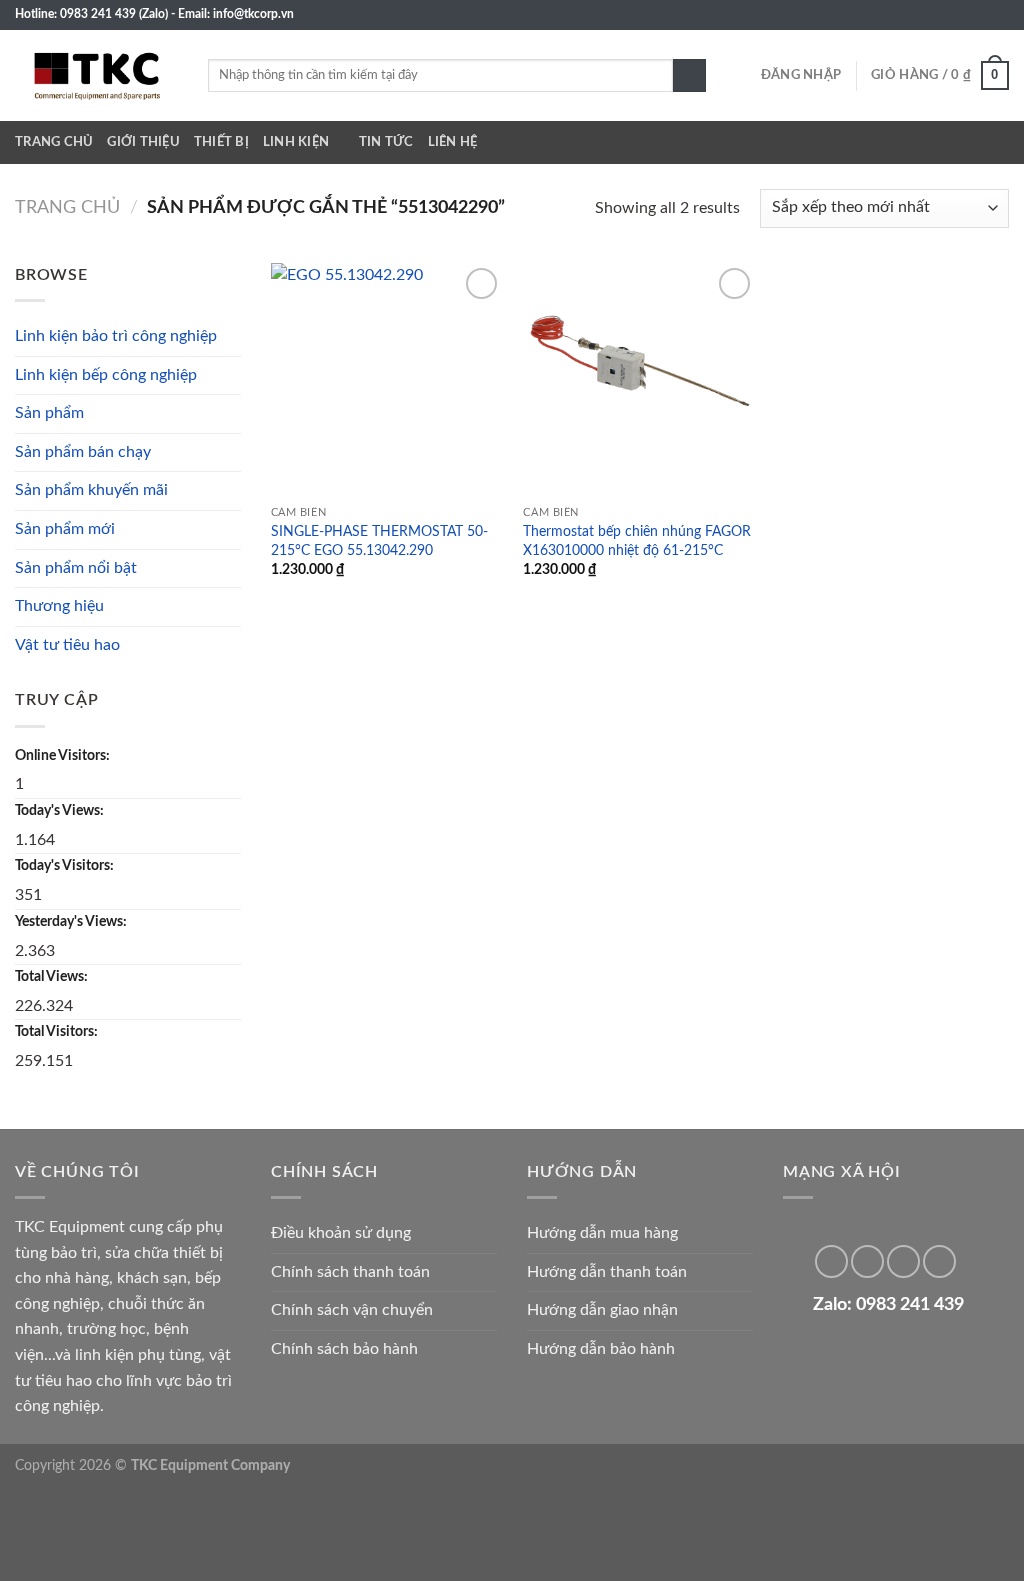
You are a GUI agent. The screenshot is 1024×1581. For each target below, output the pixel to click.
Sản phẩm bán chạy (83, 452)
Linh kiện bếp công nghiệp (106, 375)
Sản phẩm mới (65, 529)
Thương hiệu (59, 606)
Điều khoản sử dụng (341, 1233)
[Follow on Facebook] (923, 15)
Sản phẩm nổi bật (76, 568)
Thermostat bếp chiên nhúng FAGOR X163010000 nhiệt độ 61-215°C (637, 541)
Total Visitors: (58, 1031)
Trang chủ (54, 142)
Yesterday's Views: (72, 921)
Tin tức (386, 142)
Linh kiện (296, 142)
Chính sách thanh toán (350, 1272)
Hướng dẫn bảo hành (601, 1349)
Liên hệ (453, 142)
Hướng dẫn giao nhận (602, 1310)
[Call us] (961, 15)
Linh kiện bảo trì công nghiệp (116, 336)
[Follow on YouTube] (999, 15)
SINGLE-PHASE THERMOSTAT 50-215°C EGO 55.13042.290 (379, 541)
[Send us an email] (942, 15)
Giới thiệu (143, 142)
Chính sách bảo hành (344, 1349)
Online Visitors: (64, 755)
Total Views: (53, 976)
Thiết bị (221, 142)
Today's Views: (61, 810)
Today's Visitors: (66, 865)
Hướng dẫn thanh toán (607, 1272)
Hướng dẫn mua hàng (602, 1233)
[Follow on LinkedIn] (980, 15)
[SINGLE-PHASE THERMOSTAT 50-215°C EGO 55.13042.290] (387, 379)
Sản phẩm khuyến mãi (91, 490)
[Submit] (689, 76)
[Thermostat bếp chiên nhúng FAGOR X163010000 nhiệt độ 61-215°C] (639, 379)
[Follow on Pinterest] (867, 1261)
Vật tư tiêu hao (67, 645)
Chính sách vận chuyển (352, 1310)
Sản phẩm (49, 413)
